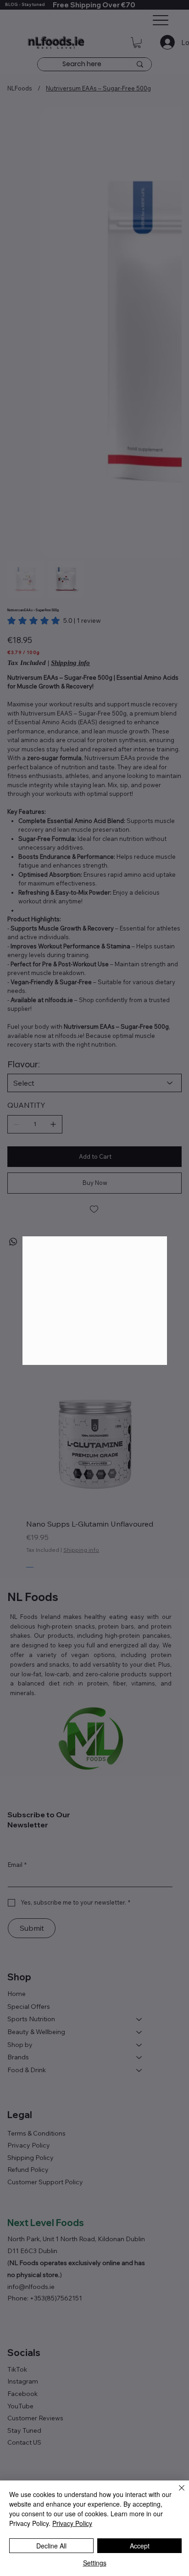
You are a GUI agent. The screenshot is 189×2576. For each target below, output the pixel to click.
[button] (155, 1223)
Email (34, 1318)
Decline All (51, 2546)
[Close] (176, 2493)
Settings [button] (95, 2563)
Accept (140, 2546)
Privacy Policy (72, 2523)
